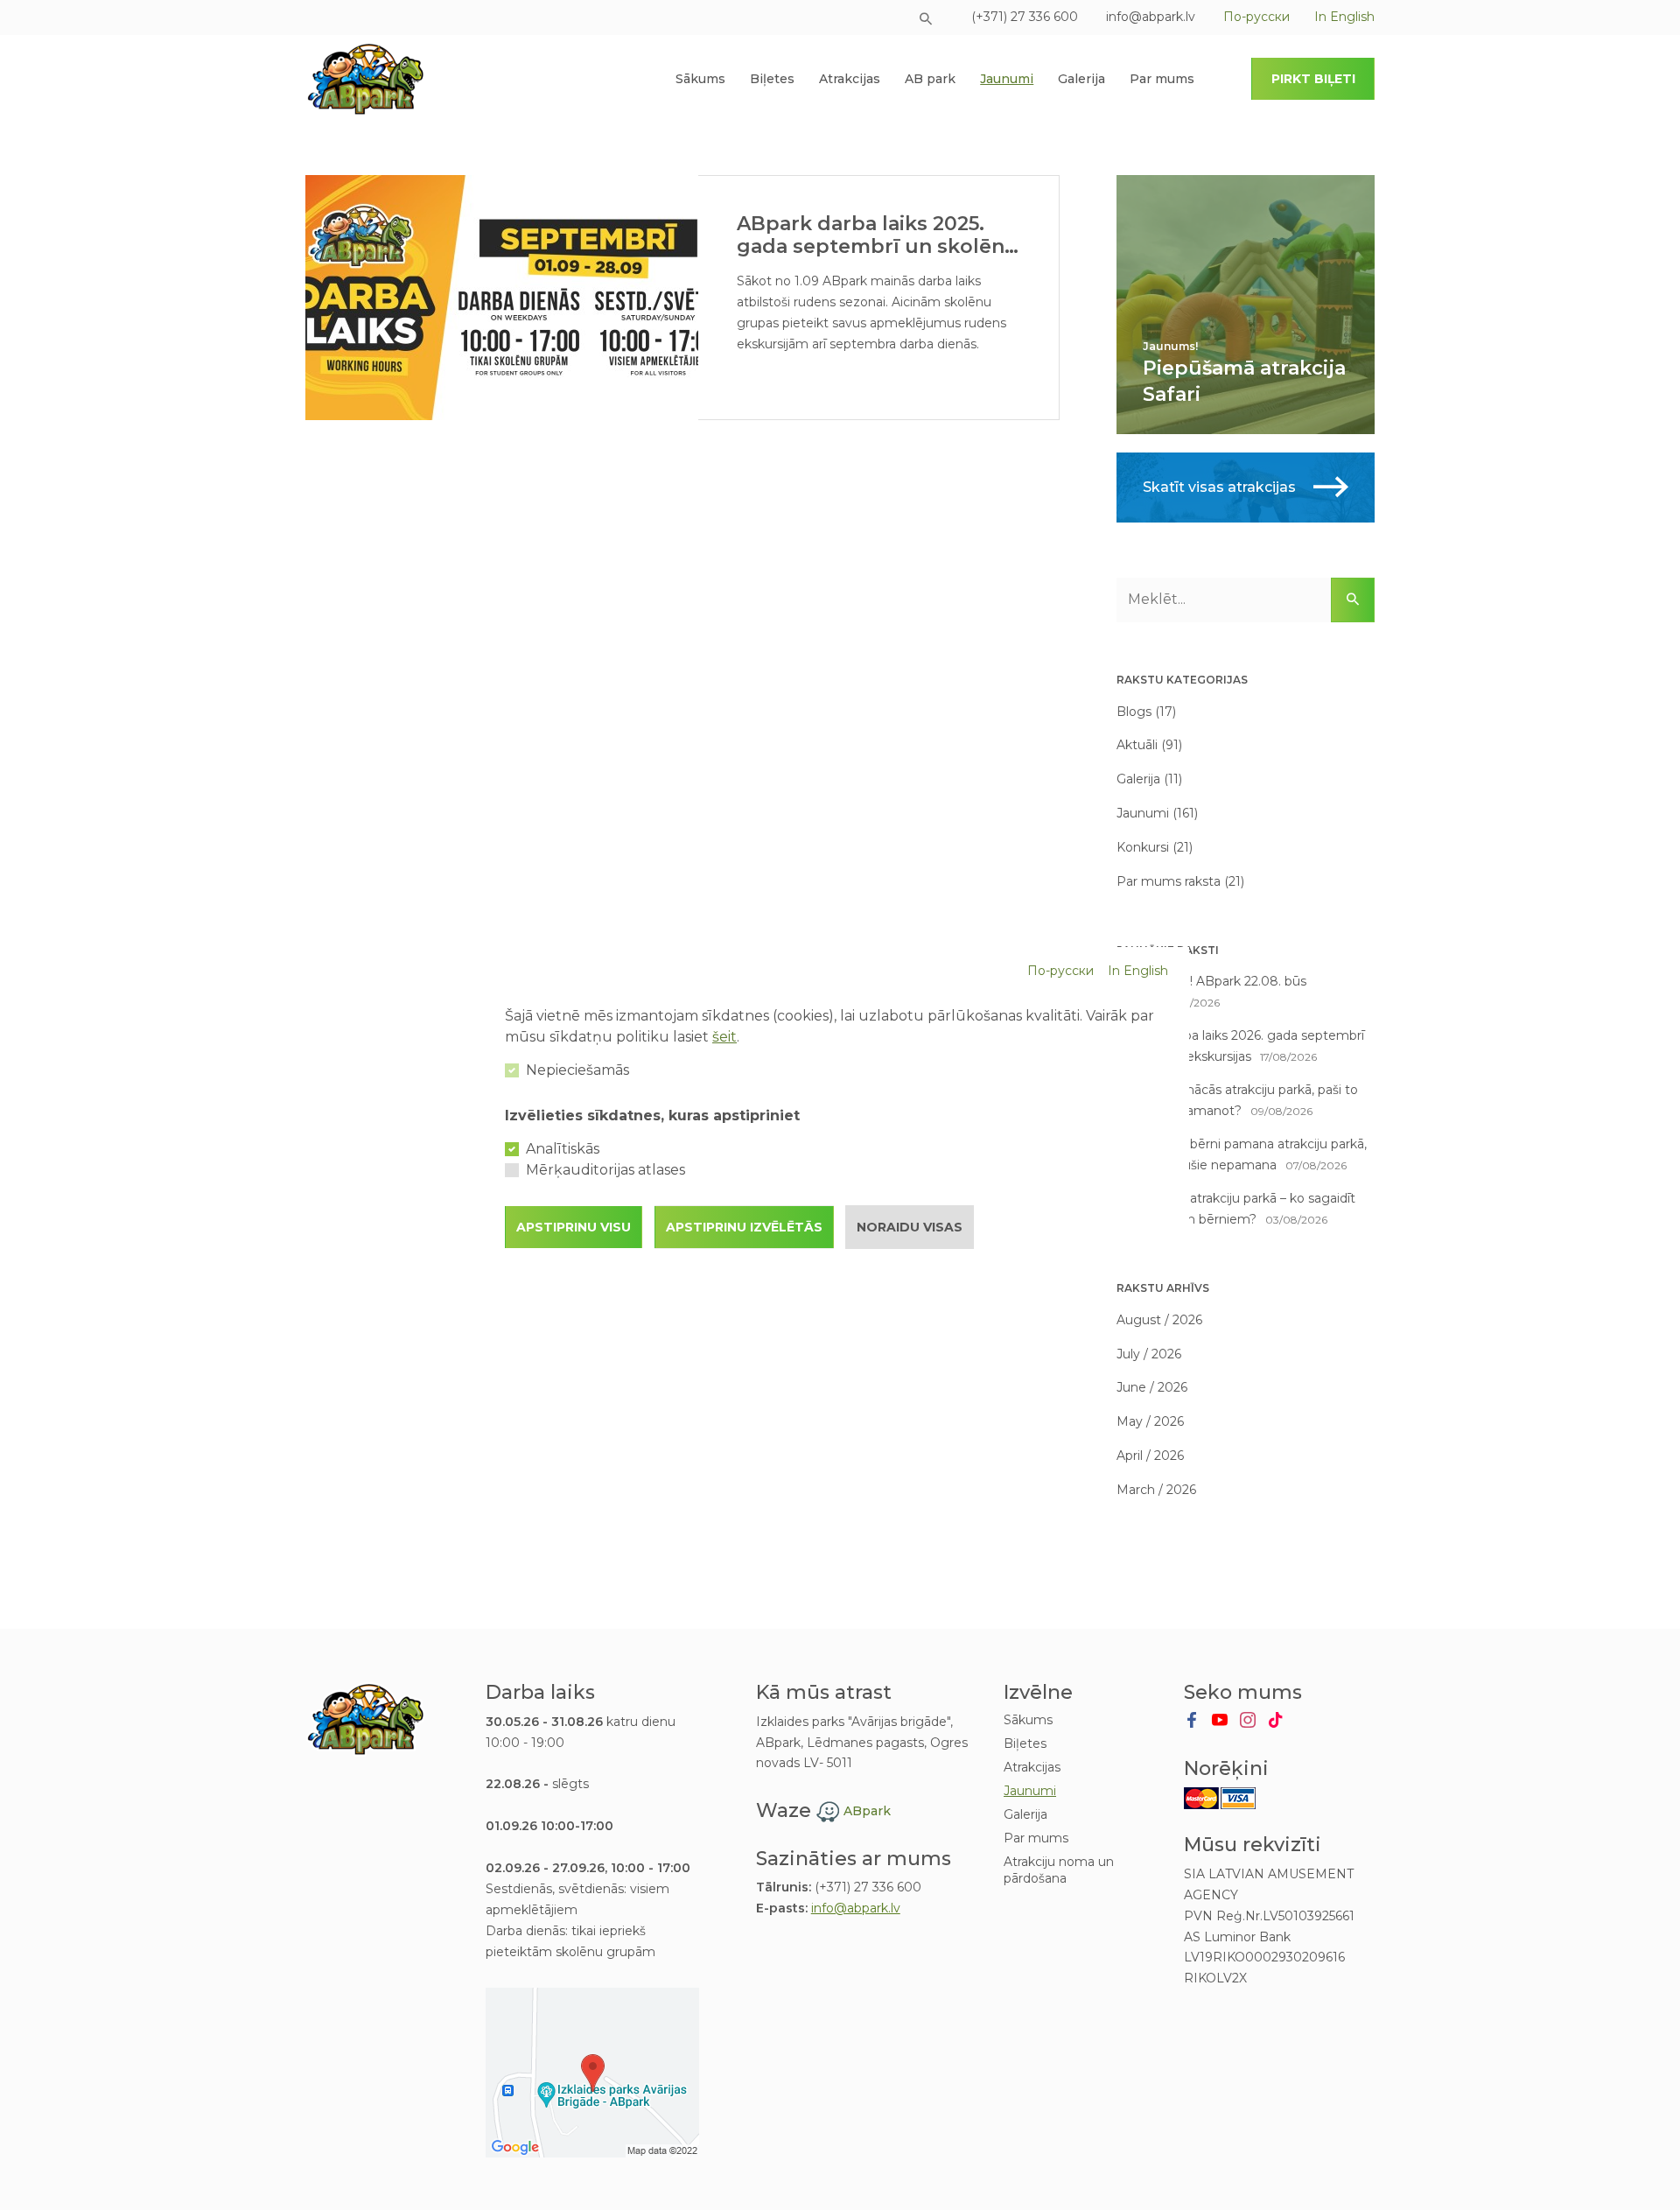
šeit (724, 1037)
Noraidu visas (910, 1227)
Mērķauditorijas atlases (605, 1170)
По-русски (1060, 971)
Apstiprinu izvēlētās (744, 1227)
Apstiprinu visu (574, 1227)
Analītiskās (563, 1149)
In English (1138, 971)
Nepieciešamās (577, 1070)
